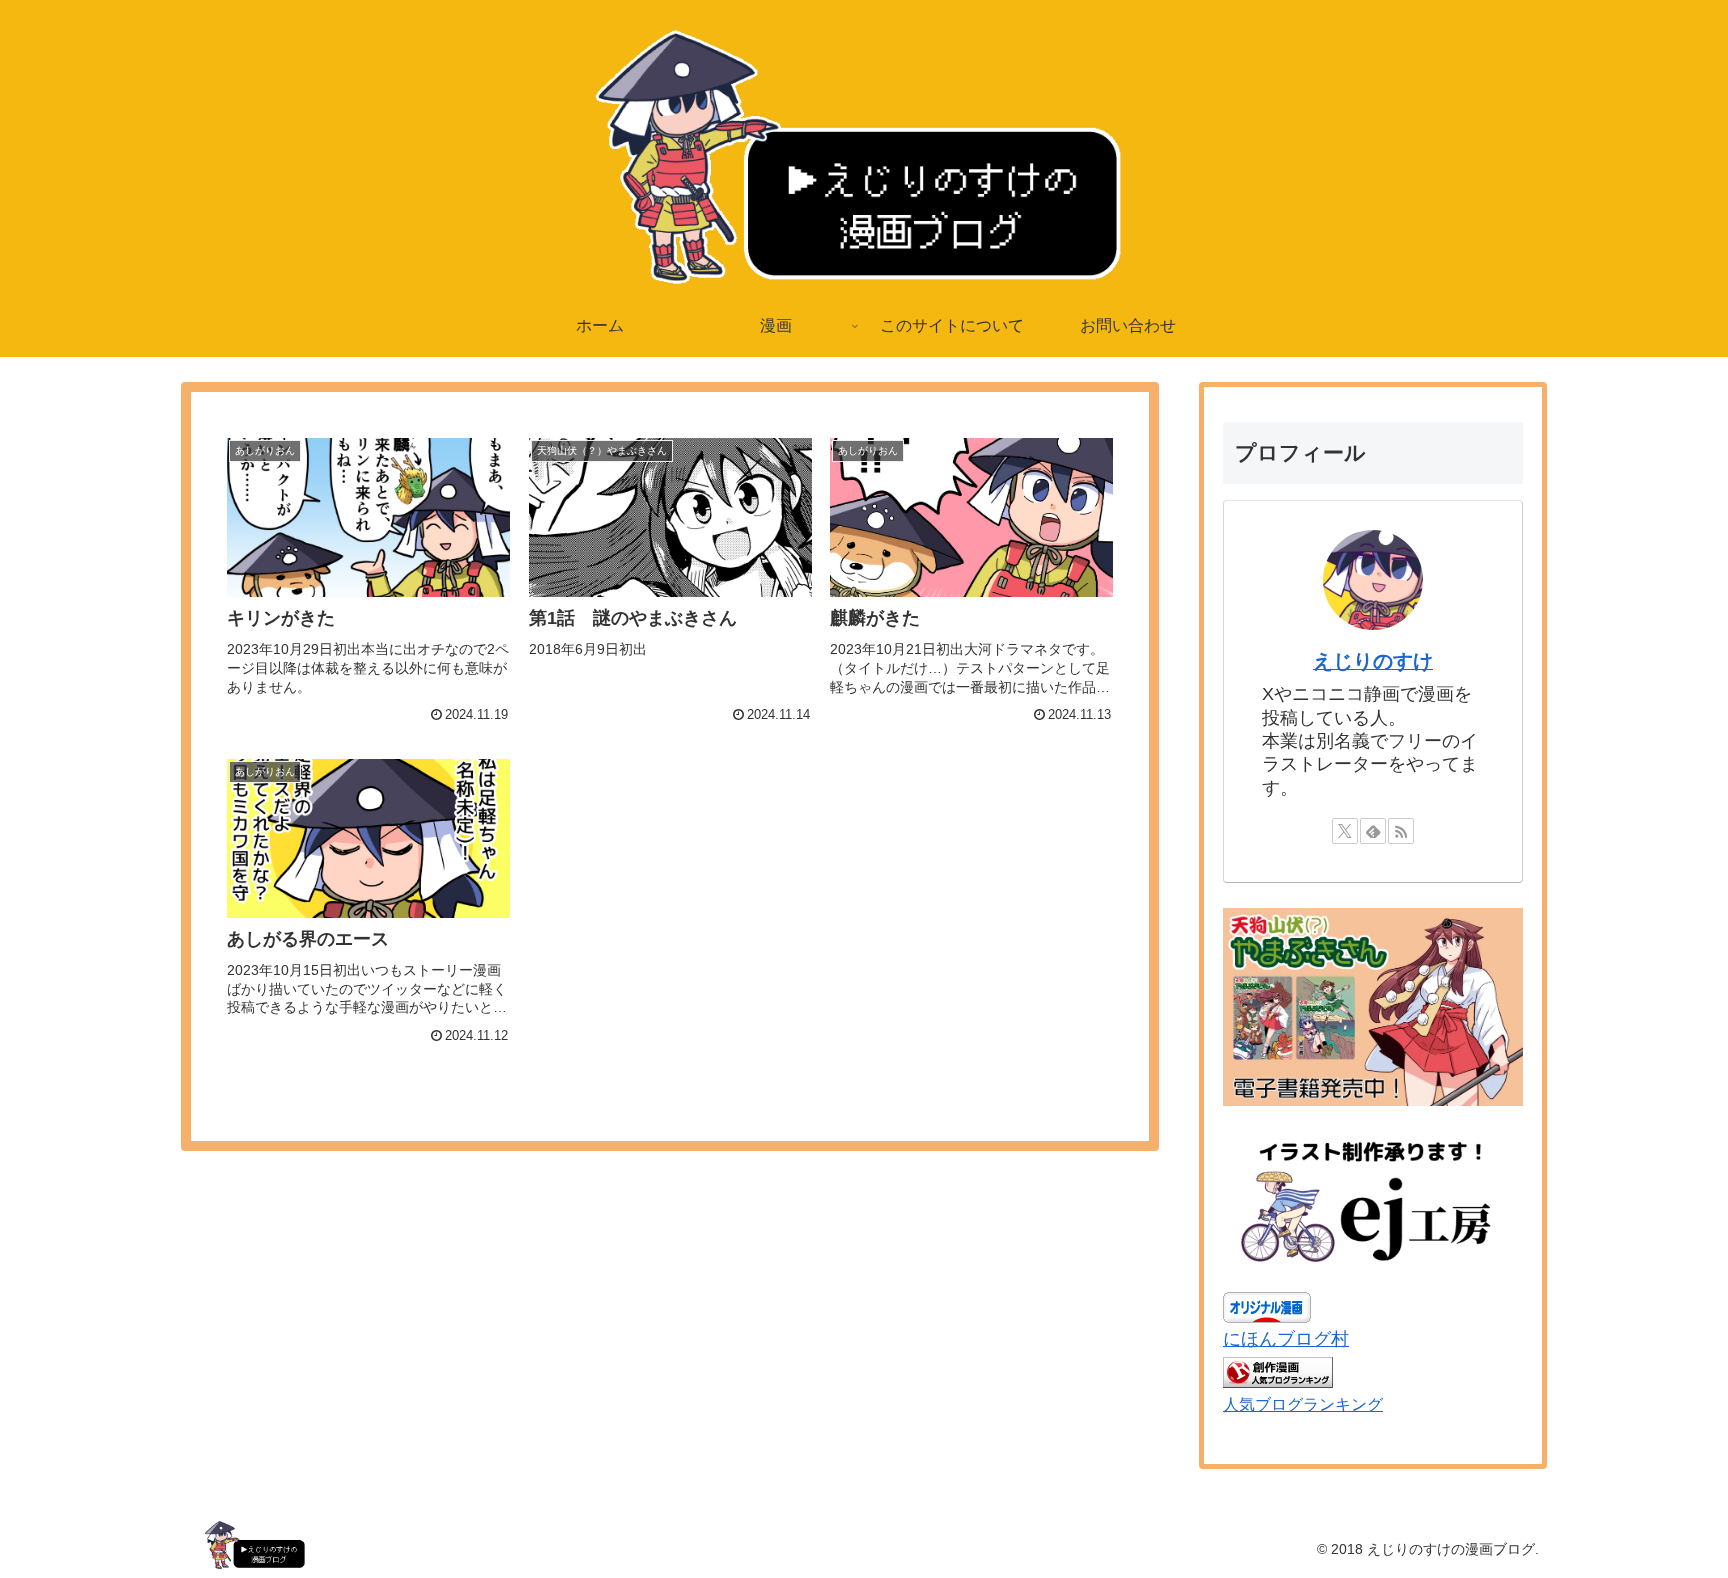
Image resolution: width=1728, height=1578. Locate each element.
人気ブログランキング (1303, 1404)
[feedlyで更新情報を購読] (1373, 831)
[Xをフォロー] (1345, 831)
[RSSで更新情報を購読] (1401, 831)
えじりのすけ (1373, 661)
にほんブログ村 (1286, 1339)
